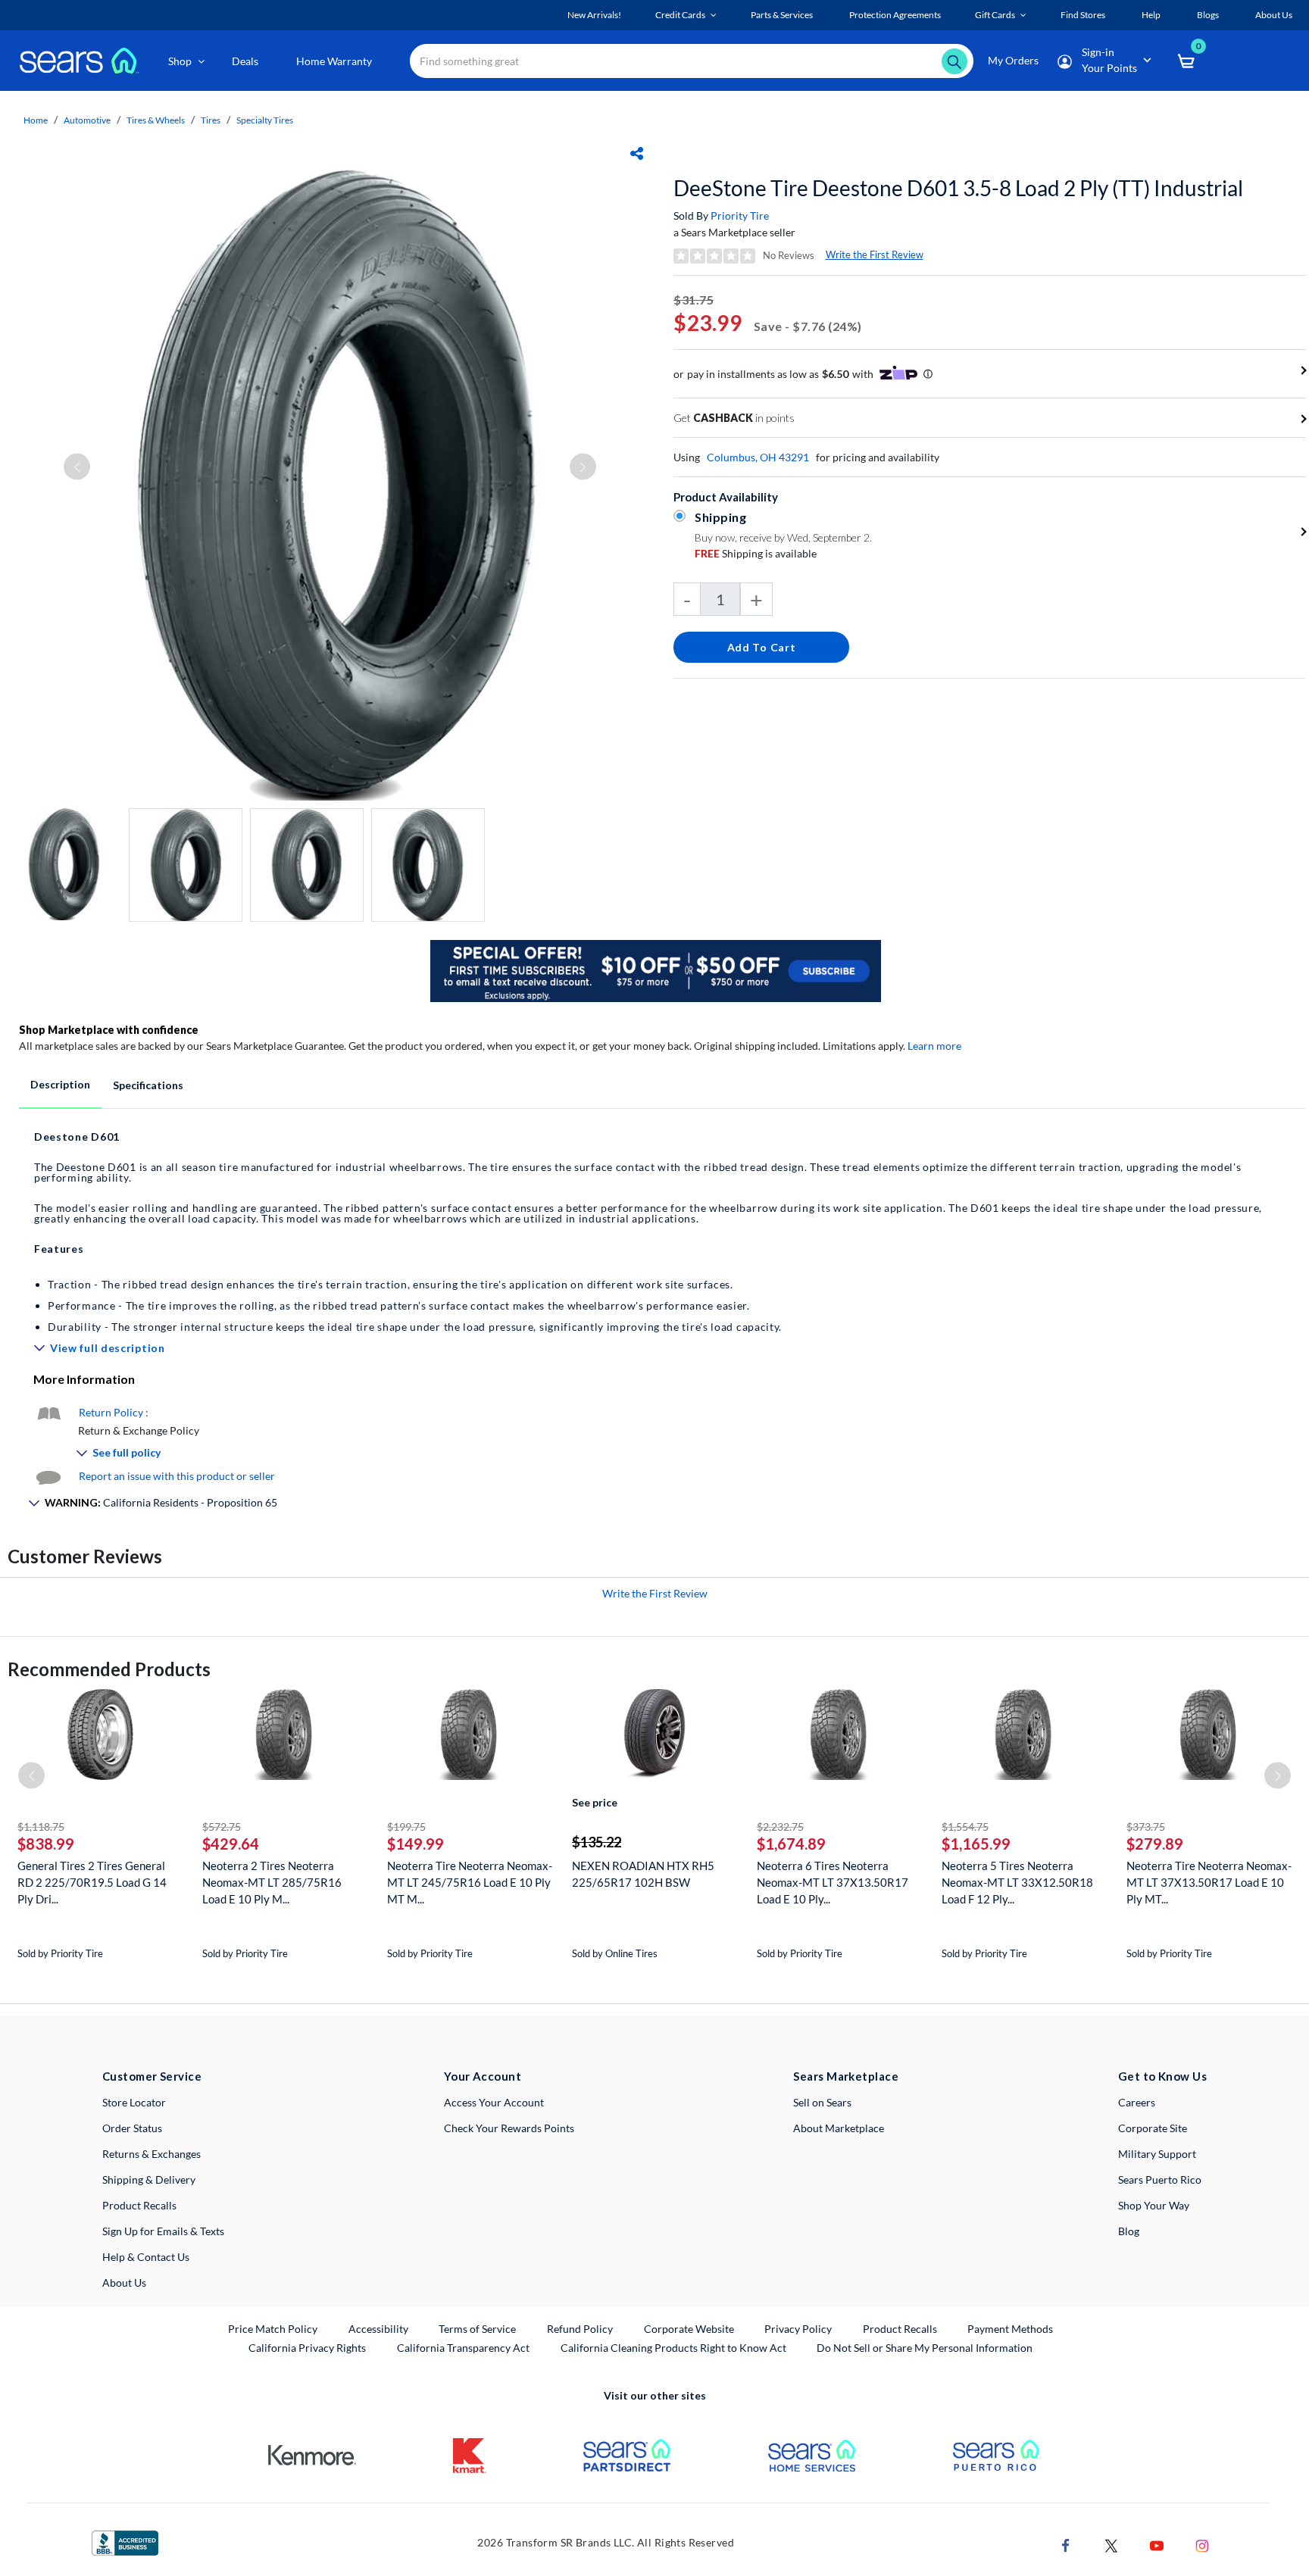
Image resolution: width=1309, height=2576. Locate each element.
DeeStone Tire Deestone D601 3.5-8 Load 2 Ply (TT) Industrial (958, 188)
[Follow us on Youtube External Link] (1157, 2544)
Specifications (148, 1085)
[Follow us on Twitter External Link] (1111, 2544)
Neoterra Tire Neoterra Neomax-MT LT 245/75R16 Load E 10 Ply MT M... (470, 1882)
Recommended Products (109, 1669)
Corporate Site (1153, 2128)
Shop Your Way (1154, 2205)
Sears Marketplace (846, 2076)
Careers (1137, 2102)
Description (60, 1084)
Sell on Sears (822, 2102)
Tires (211, 120)
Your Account (483, 2076)
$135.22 (597, 1842)
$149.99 (416, 1844)
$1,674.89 (791, 1844)
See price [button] (595, 1802)
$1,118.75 (41, 1827)
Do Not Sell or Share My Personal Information (925, 2348)
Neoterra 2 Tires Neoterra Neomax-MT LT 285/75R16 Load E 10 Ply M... (272, 1882)
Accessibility (378, 2329)
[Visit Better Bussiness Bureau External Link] (125, 2542)
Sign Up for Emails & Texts (163, 2231)
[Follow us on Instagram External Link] (1202, 2544)
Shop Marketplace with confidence (109, 1030)
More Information (84, 1379)
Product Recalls (139, 2205)
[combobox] (692, 61)
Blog (1129, 2231)
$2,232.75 (780, 1827)
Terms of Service (477, 2329)
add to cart (762, 647)
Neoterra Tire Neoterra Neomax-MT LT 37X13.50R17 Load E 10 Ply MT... (1209, 1882)
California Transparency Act (463, 2348)
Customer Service (152, 2076)
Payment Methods (1010, 2329)
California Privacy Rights (307, 2348)
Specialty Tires (265, 120)
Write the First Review (875, 254)
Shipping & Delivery (149, 2179)
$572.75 (222, 1827)
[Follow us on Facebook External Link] (1066, 2544)
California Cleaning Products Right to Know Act (673, 2348)
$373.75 (1146, 1827)
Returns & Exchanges (152, 2154)
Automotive (87, 120)
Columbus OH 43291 (758, 457)
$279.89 (1155, 1844)
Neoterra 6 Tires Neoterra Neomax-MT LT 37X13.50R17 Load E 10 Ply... (833, 1882)
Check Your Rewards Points (509, 2128)
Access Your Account (494, 2102)
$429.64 (231, 1844)
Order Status (132, 2128)
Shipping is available (756, 553)
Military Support (1157, 2154)
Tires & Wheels (156, 120)
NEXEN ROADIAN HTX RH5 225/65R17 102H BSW (643, 1874)
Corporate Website (690, 2328)
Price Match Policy (273, 2329)
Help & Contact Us (146, 2257)
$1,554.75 (965, 1827)
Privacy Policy (798, 2329)
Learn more (934, 1046)
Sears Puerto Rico (1160, 2179)
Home (36, 120)
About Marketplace (839, 2128)
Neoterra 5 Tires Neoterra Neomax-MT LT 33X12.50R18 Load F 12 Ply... (1017, 1882)
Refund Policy (580, 2329)
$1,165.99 (976, 1844)
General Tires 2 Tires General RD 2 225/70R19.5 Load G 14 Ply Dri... (92, 1882)
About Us (124, 2282)
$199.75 (406, 1827)
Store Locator (134, 2102)
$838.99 (46, 1844)
